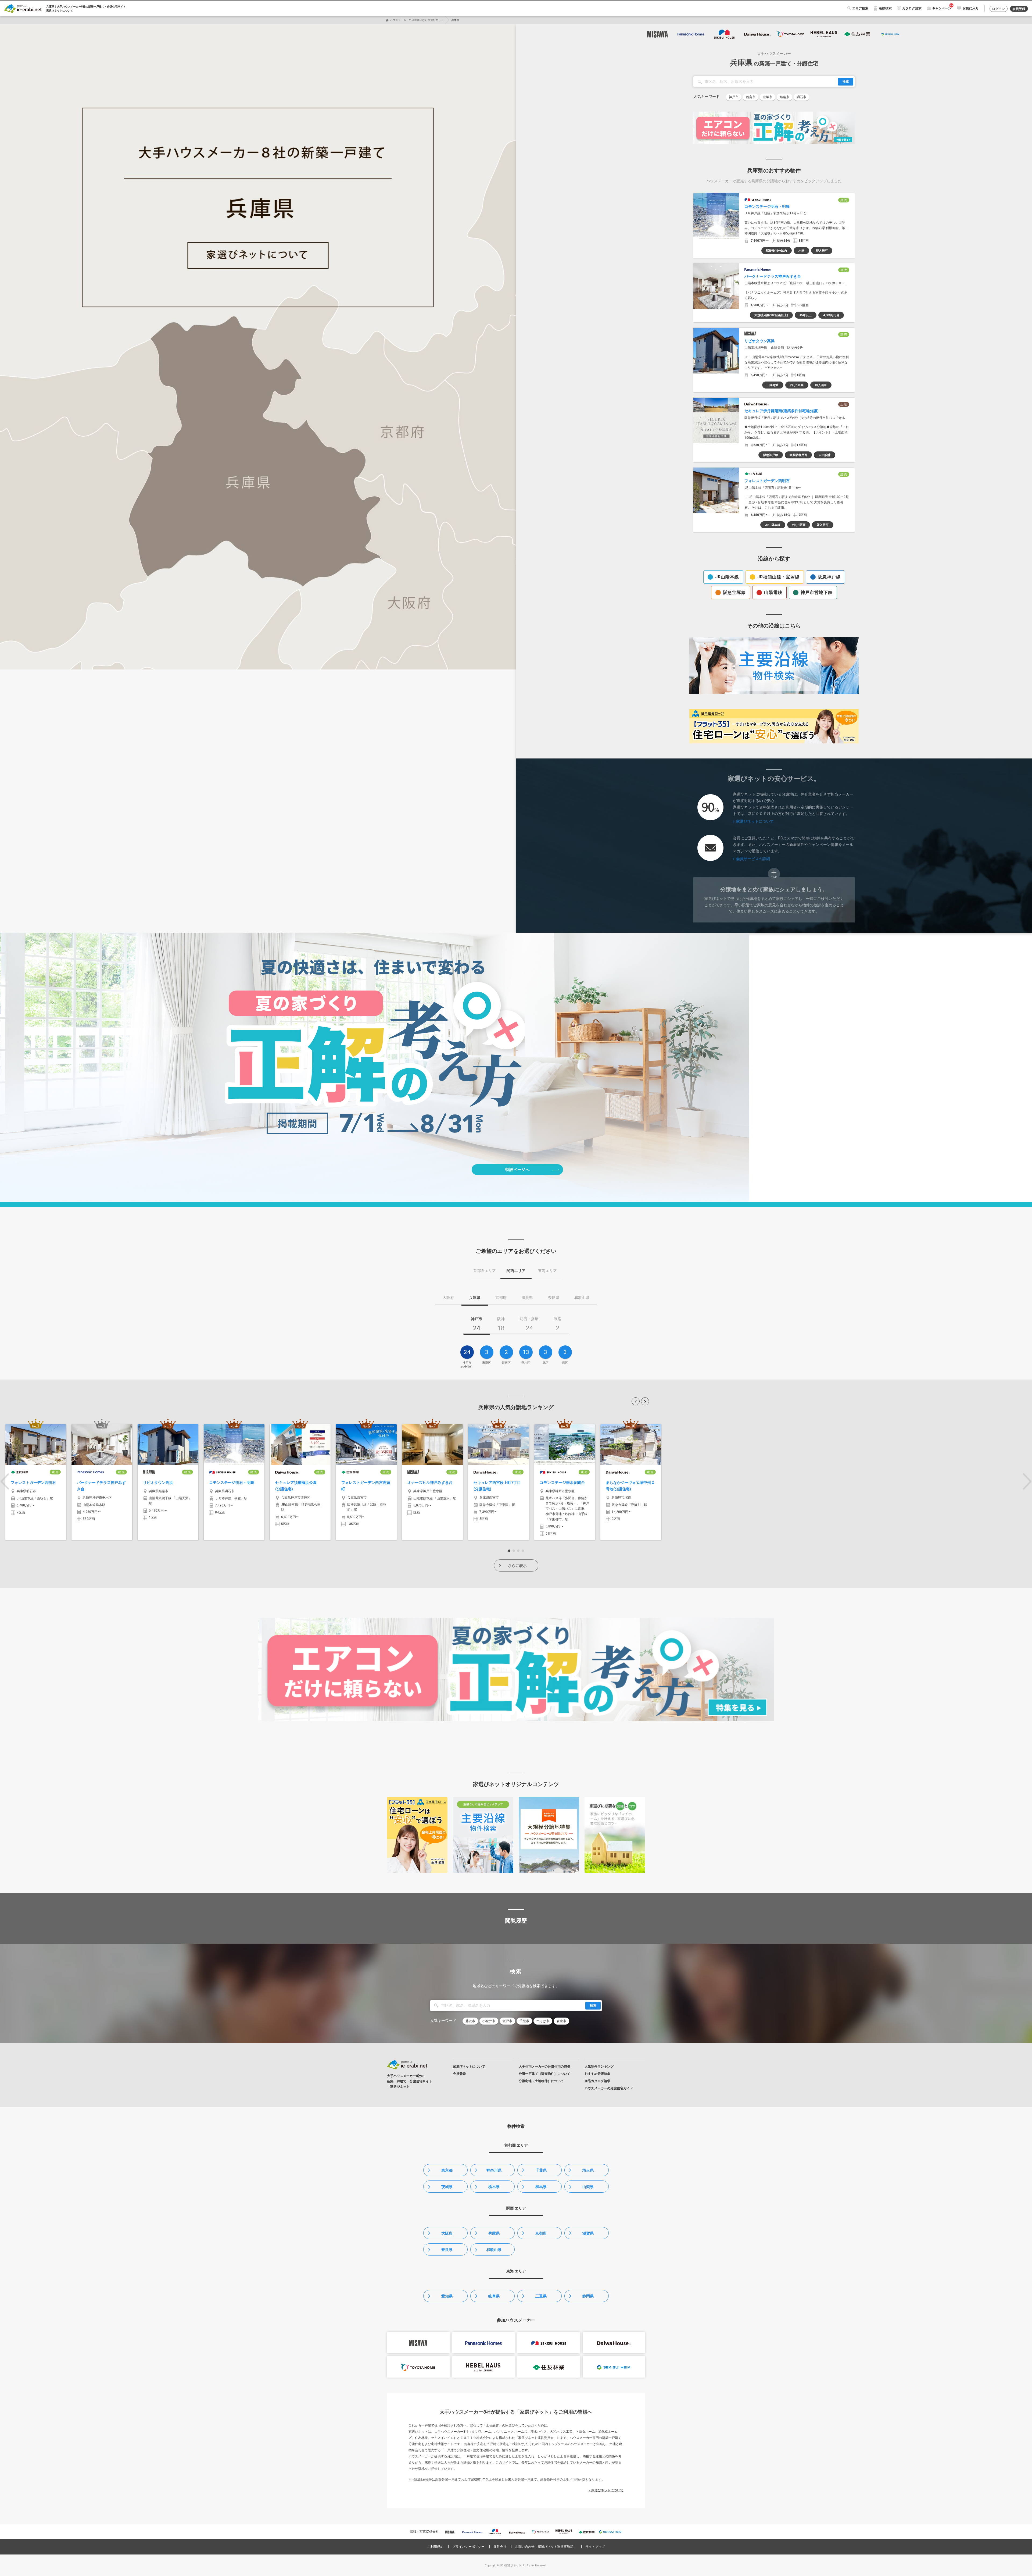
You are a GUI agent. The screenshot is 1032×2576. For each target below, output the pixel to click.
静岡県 (588, 2296)
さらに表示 (517, 1566)
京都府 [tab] (501, 1298)
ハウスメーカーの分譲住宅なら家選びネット (417, 20)
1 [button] (509, 1551)
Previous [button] (5, 1481)
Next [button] (1027, 1481)
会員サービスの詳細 (753, 859)
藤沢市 (470, 2021)
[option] (36, 1482)
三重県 (541, 2296)
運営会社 (500, 2547)
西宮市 (751, 97)
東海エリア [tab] (547, 1271)
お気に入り (971, 8)
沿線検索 (885, 8)
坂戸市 (507, 2021)
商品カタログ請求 (597, 2081)
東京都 (447, 2170)
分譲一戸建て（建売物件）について (544, 2074)
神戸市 (734, 97)
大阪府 (447, 2233)
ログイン (998, 9)
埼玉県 (588, 2170)
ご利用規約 (435, 2547)
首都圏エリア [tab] (485, 1271)
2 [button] (514, 1551)
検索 (846, 81)
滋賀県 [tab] (527, 1298)
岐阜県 (494, 2296)
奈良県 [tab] (554, 1298)
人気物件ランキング (599, 2066)
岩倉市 (561, 2021)
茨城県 (447, 2187)
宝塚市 (768, 97)
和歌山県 (494, 2250)
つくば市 (543, 2021)
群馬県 (541, 2187)
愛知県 (447, 2296)
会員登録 (1019, 9)
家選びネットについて (60, 11)
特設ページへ (517, 1170)
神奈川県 (494, 2170)
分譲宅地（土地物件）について (541, 2081)
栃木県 (494, 2187)
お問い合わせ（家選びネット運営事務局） (546, 2547)
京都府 (541, 2233)
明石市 (801, 97)
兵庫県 (494, 2233)
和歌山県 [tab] (582, 1298)
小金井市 (489, 2021)
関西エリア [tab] (516, 1271)
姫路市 (784, 97)
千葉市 (524, 2021)
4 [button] (523, 1551)
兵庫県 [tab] (475, 1298)
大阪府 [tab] (448, 1298)
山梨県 (588, 2187)
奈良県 (447, 2250)
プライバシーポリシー (468, 2547)
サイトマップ (595, 2547)
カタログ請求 (912, 8)
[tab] (476, 1326)
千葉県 (541, 2170)
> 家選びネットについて (606, 2490)
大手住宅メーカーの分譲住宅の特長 (544, 2066)
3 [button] (518, 1551)
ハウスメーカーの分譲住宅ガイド (609, 2088)
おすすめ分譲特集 (597, 2074)
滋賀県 (588, 2233)
